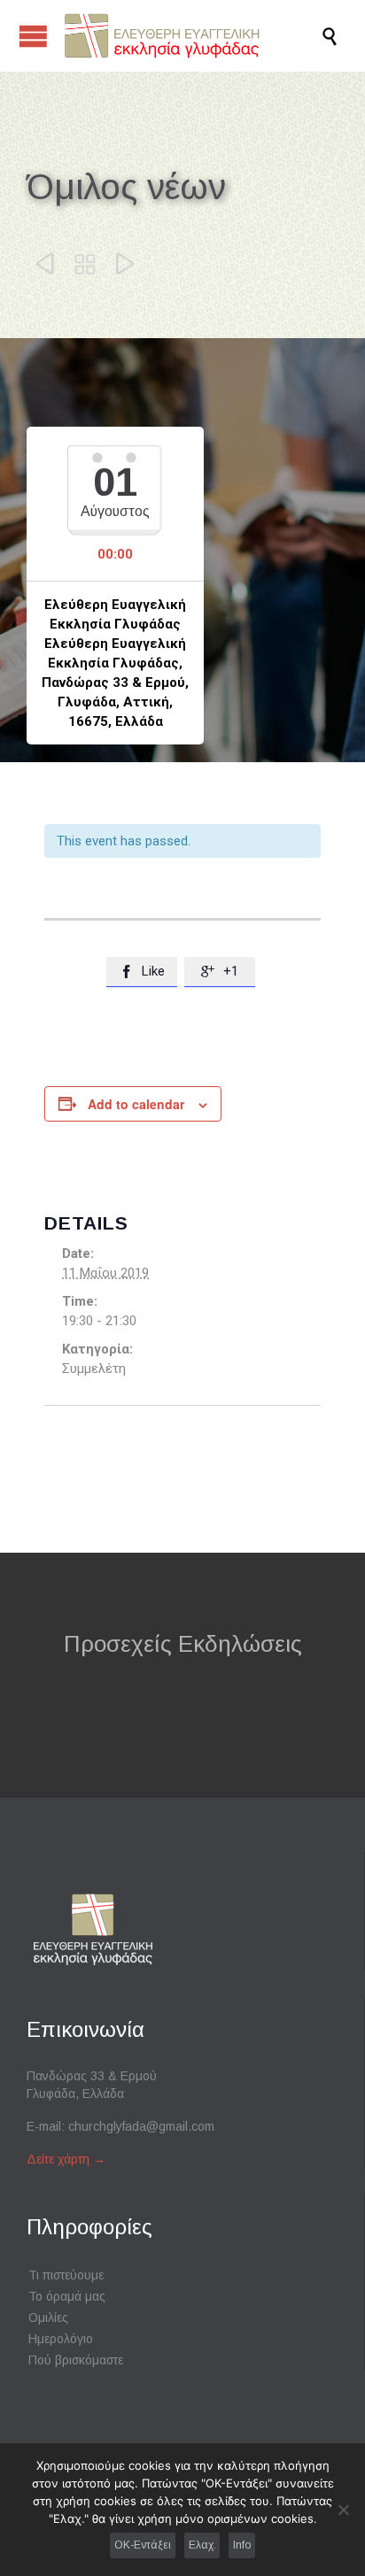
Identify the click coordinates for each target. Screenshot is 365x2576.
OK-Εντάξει (143, 2545)
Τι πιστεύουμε (66, 2275)
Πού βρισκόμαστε (76, 2360)
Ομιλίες (48, 2318)
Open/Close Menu (33, 36)
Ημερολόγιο (61, 2339)
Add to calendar (136, 1104)
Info (242, 2545)
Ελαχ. (202, 2545)
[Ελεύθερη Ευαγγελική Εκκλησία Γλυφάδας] (191, 36)
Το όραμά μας (67, 2296)
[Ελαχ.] (343, 2510)
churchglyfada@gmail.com (141, 2126)
